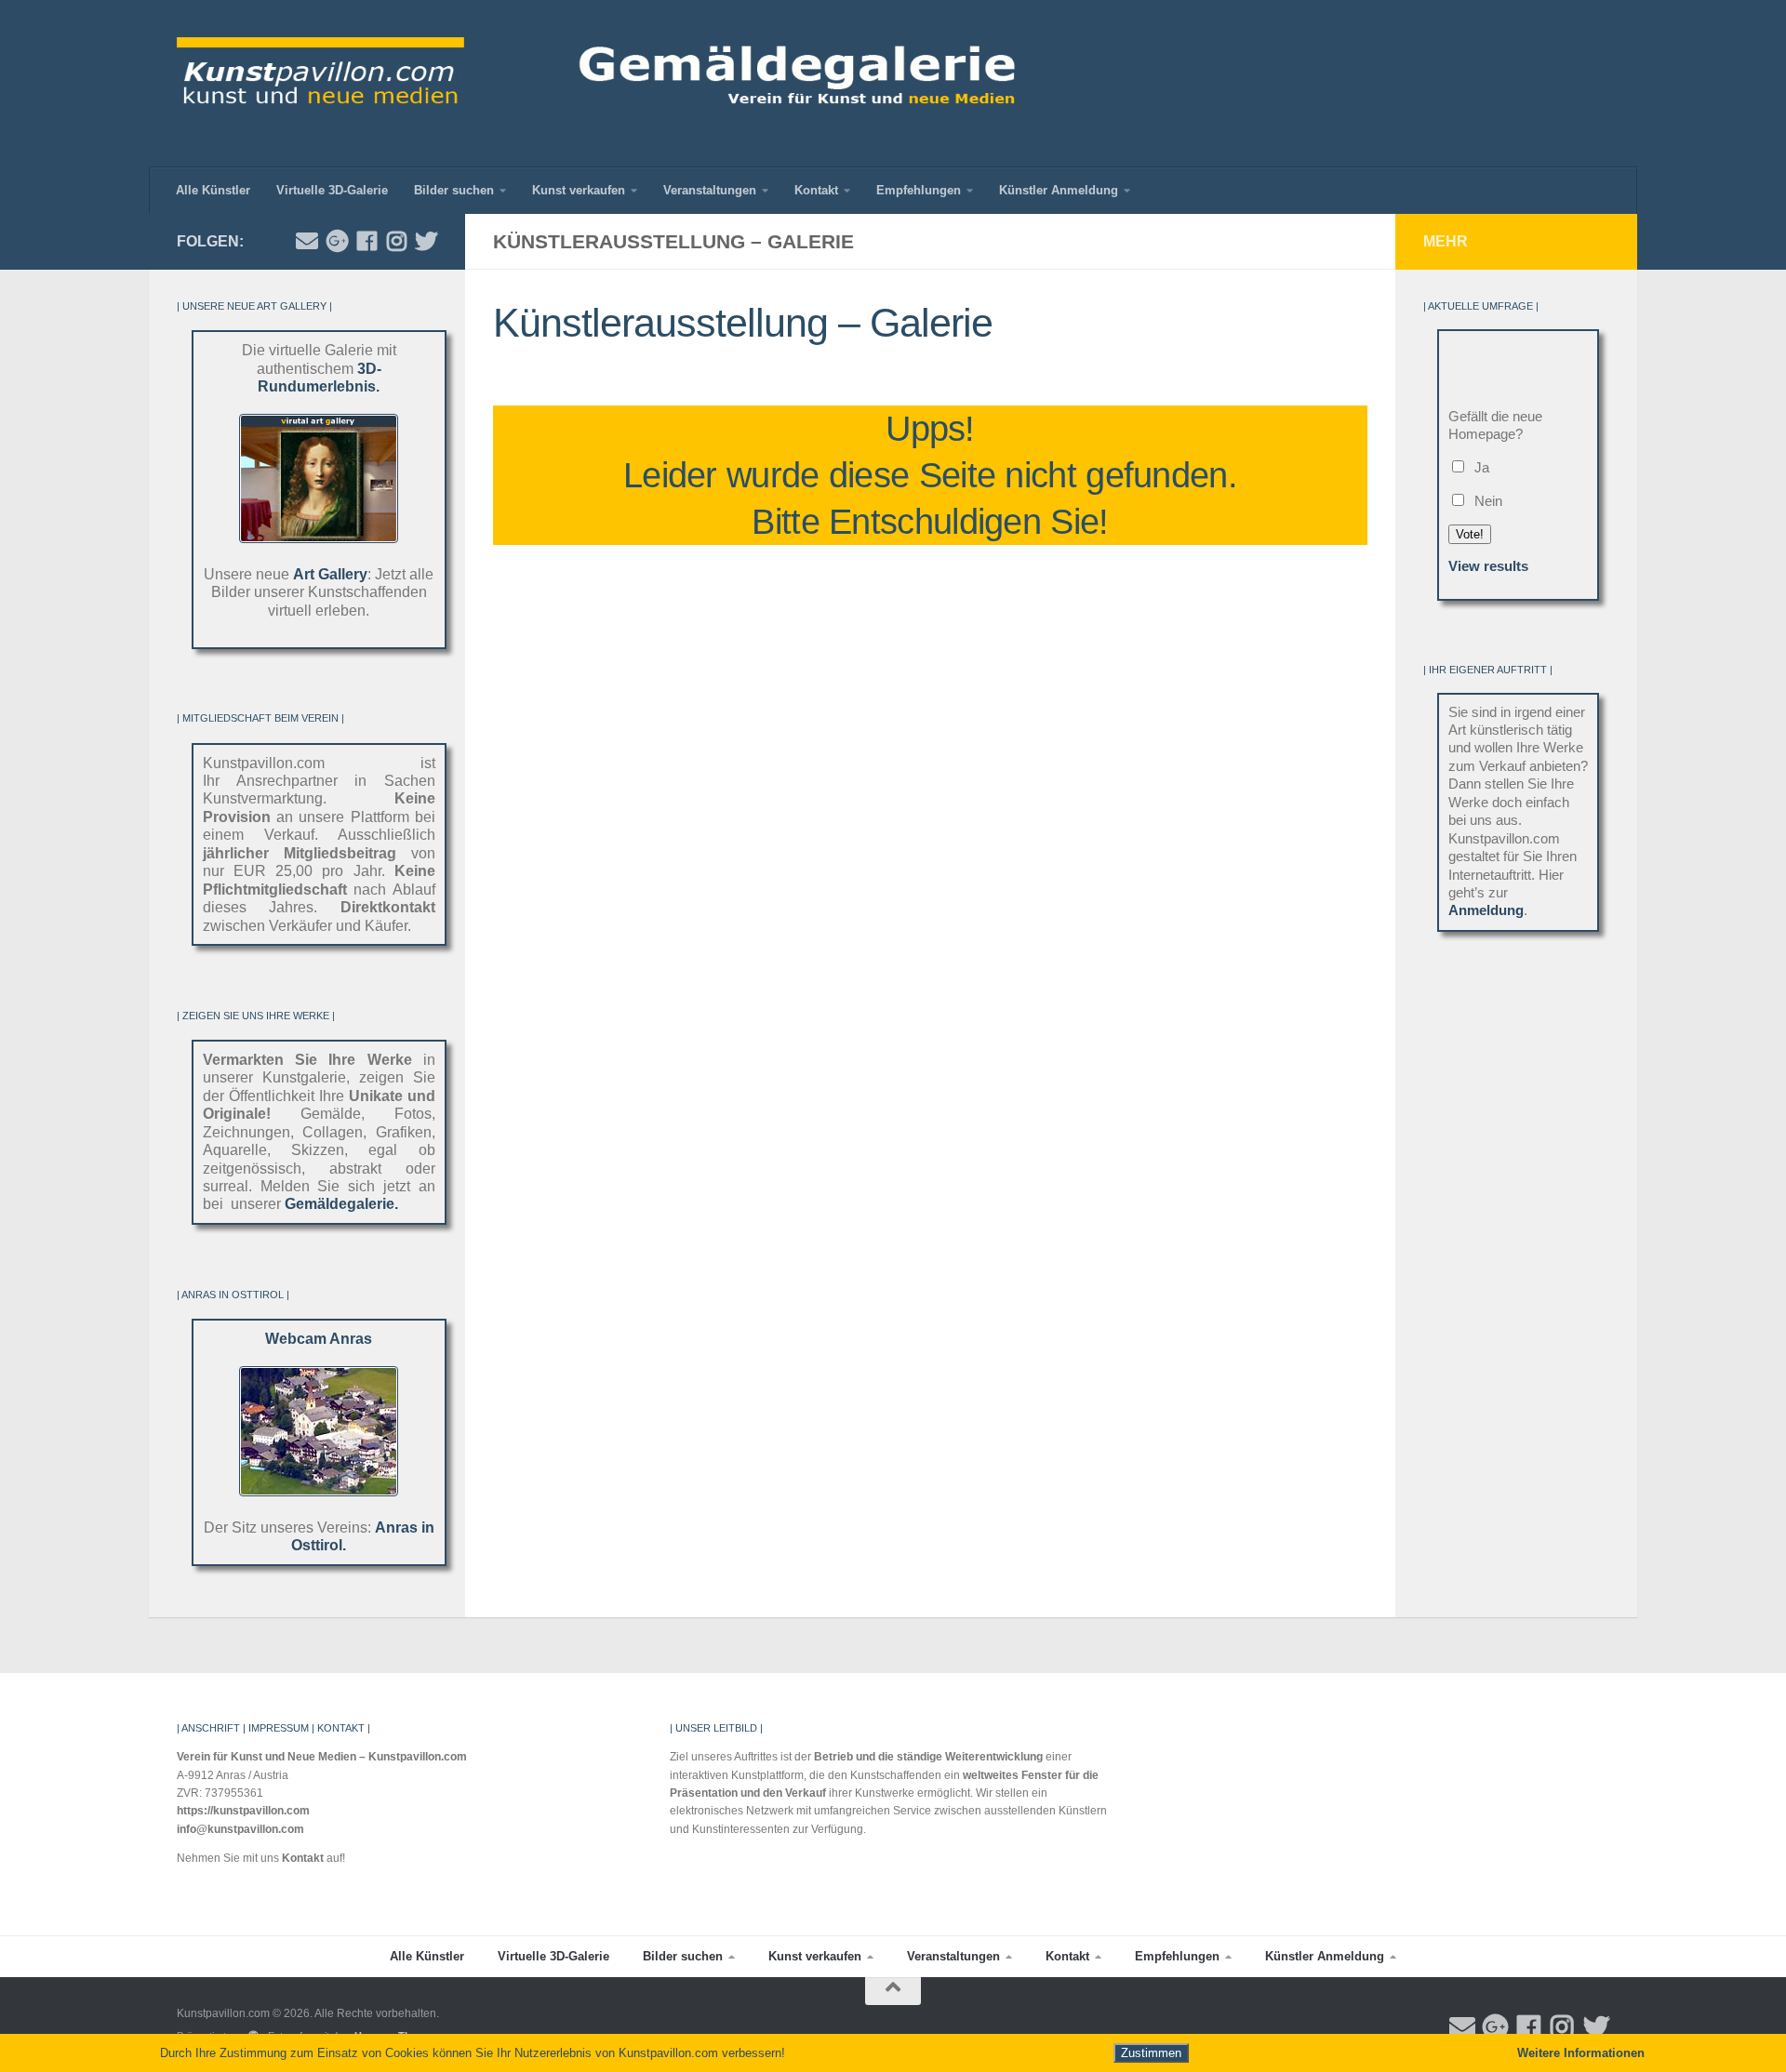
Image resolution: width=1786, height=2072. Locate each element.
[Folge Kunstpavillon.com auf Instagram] (396, 241)
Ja (1478, 468)
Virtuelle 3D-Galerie (332, 190)
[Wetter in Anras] (319, 1491)
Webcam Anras (319, 1339)
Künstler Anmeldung (1059, 190)
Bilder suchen (454, 190)
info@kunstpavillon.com (240, 1829)
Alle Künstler (213, 190)
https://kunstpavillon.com (243, 1811)
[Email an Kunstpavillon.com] (307, 241)
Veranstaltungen (710, 190)
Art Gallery (330, 574)
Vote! (1470, 534)
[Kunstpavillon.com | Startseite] (599, 84)
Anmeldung (1486, 910)
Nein (1485, 501)
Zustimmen (1151, 2053)
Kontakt (816, 190)
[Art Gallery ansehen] (319, 538)
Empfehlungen (919, 190)
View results (1488, 566)
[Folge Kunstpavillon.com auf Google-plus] (337, 241)
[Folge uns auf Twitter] (426, 241)
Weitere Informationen (1581, 2053)
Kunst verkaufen (579, 190)
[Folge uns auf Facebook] (367, 241)
